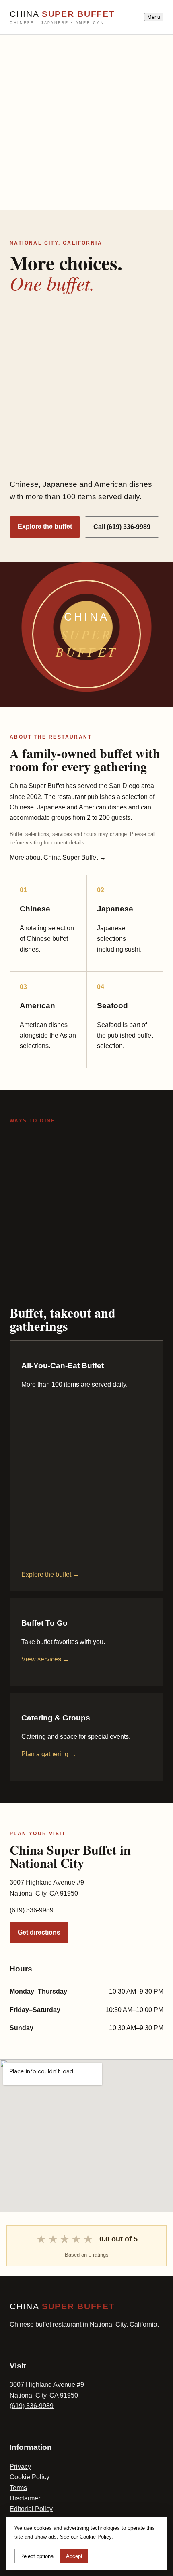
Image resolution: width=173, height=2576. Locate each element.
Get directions (39, 1932)
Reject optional (37, 2556)
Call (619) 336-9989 (122, 527)
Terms (18, 2488)
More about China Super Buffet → (58, 857)
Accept (74, 2556)
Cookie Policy (30, 2477)
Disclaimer (25, 2498)
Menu (154, 17)
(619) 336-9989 (32, 1910)
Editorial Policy (31, 2509)
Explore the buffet (45, 526)
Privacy (20, 2467)
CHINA (62, 17)
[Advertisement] (86, 121)
